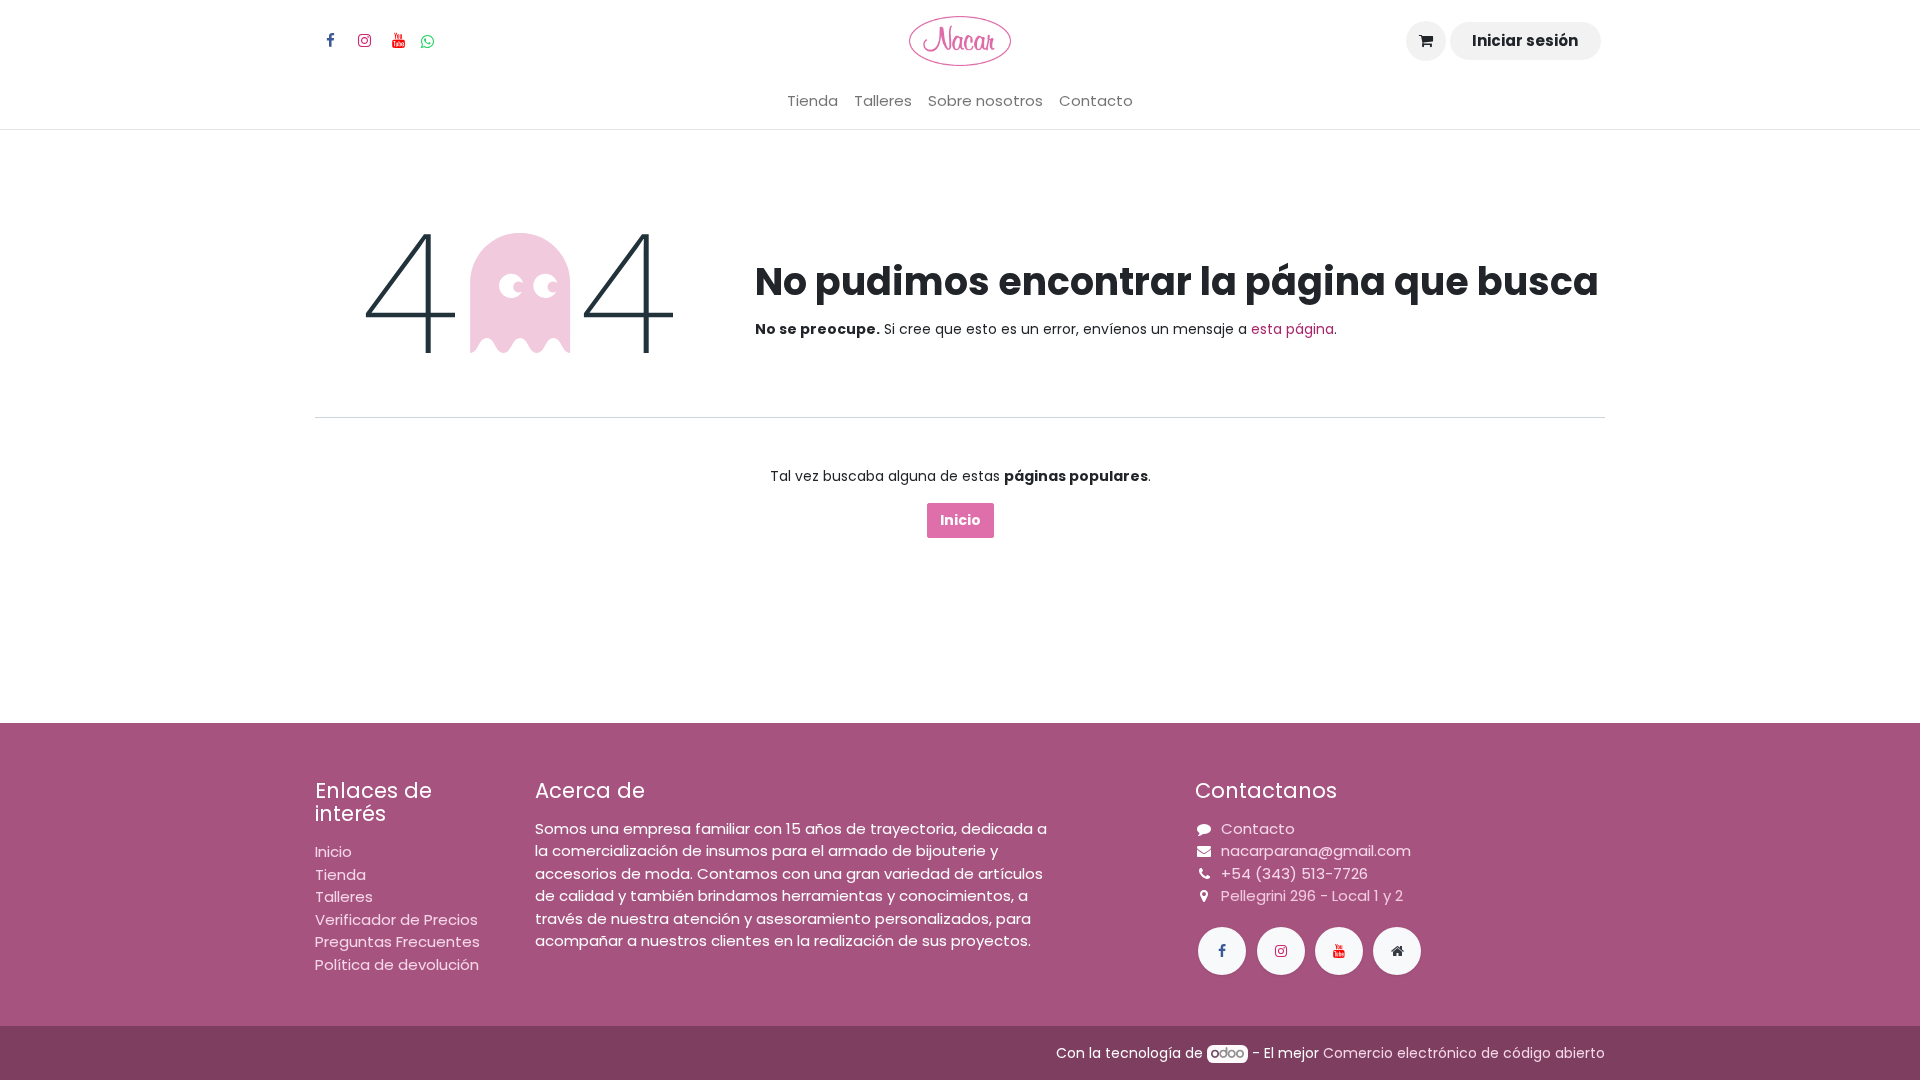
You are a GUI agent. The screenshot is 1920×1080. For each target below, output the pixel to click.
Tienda (340, 874)
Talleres (344, 896)
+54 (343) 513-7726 (1294, 873)
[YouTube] (398, 41)
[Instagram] (364, 41)
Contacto (1258, 828)
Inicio (960, 520)
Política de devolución (397, 964)
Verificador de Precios (396, 919)
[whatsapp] (427, 41)
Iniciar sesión (1525, 40)
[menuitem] (812, 101)
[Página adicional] (1397, 951)
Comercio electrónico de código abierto (1464, 1053)
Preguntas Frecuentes (397, 941)
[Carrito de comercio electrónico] (1426, 41)
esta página (1292, 329)
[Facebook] (330, 41)
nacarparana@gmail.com (1316, 850)
